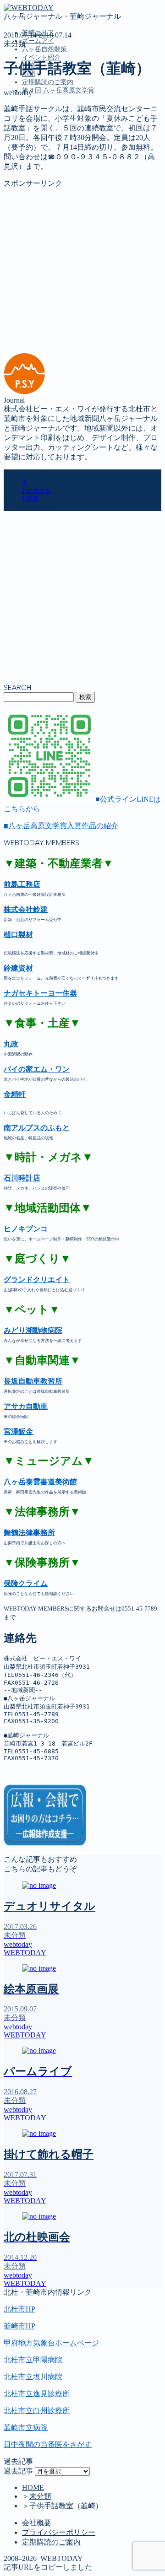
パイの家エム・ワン (37, 1069)
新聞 (29, 180)
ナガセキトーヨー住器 (40, 993)
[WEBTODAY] (29, 8)
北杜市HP (19, 2309)
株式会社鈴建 (26, 909)
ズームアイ (38, 41)
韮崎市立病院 (26, 2428)
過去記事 (18, 2471)
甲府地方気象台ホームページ (51, 2343)
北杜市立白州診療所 (37, 2411)
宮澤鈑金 (18, 1431)
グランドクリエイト (37, 1280)
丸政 (11, 1044)
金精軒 (15, 1094)
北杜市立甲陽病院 (33, 2360)
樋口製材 (18, 935)
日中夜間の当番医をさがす (48, 2444)
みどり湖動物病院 (33, 1330)
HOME (33, 2487)
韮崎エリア (40, 132)
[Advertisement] (82, 271)
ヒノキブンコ (26, 1229)
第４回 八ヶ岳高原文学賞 (58, 90)
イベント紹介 (41, 57)
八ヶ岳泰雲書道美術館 (40, 1482)
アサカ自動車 (26, 1406)
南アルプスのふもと (37, 1128)
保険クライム (26, 1583)
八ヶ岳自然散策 (44, 49)
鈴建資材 (18, 968)
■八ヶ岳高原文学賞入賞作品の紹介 (61, 826)
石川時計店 (22, 1178)
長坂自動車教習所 (33, 1381)
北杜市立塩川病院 (33, 2377)
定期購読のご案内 (48, 82)
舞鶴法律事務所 (29, 1533)
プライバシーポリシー (59, 2532)
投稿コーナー (44, 170)
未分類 (15, 44)
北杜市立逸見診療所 (37, 2394)
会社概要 (37, 2523)
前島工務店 (22, 884)
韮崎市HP (19, 2326)
